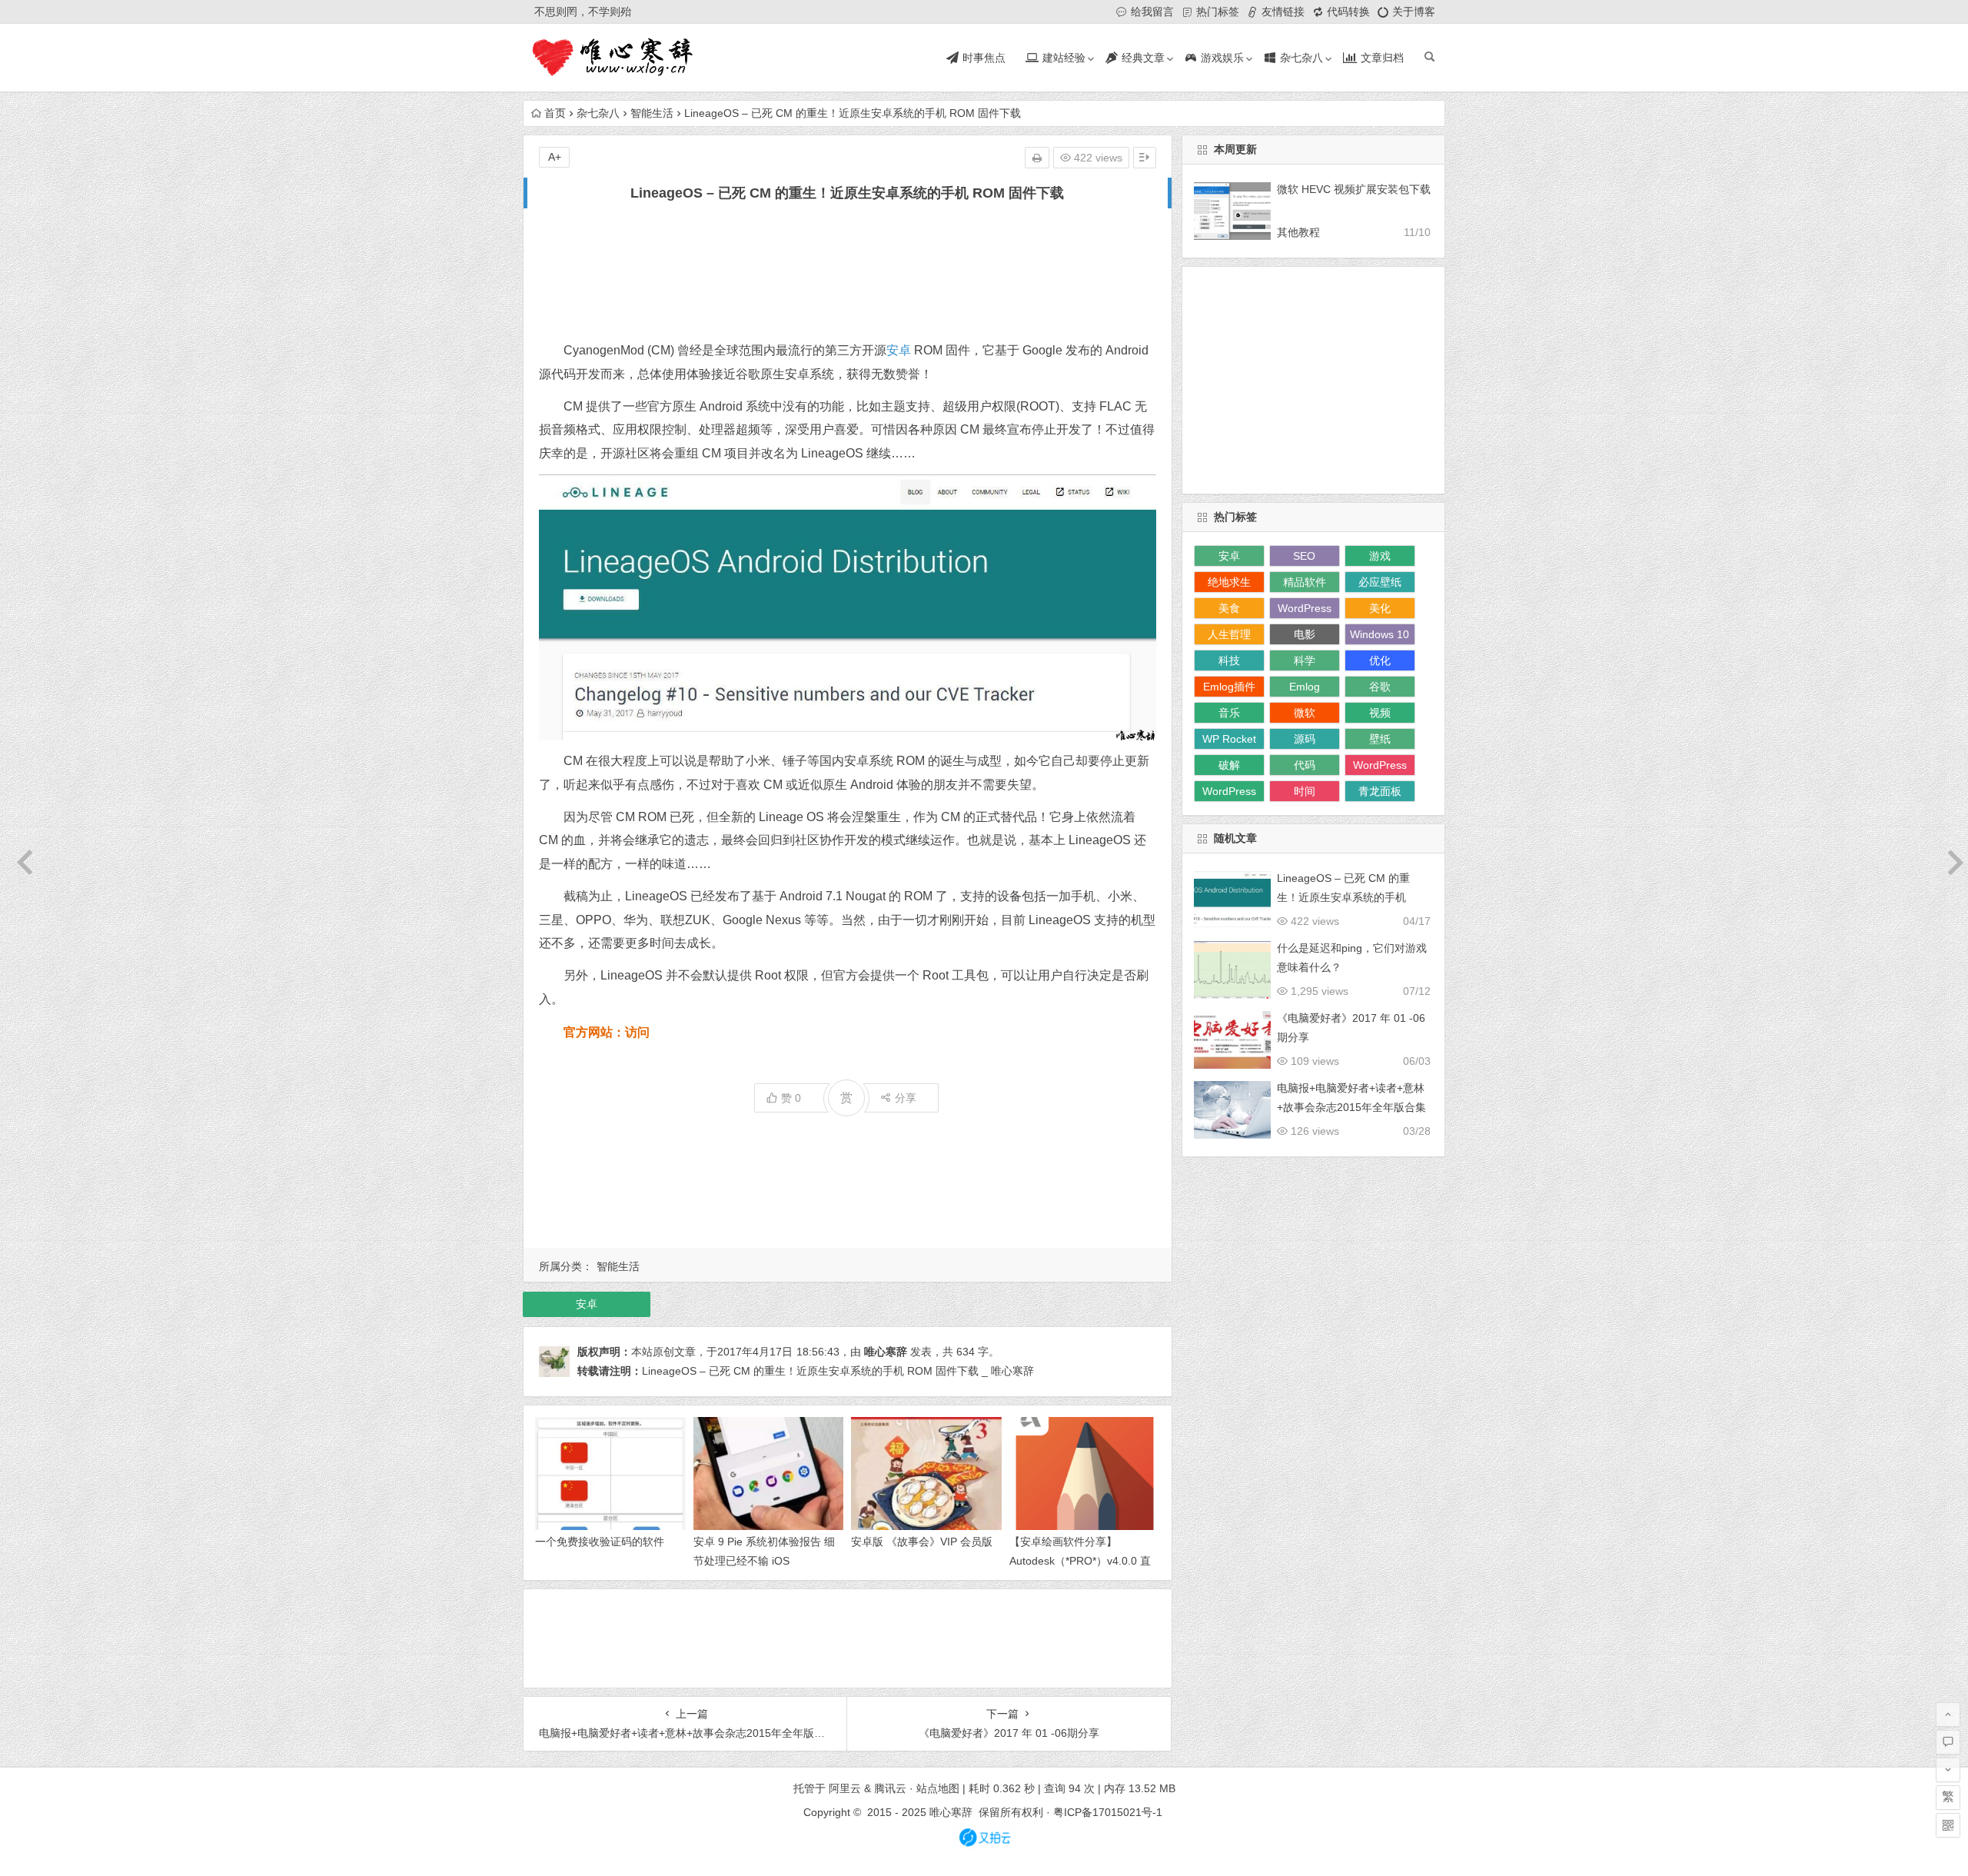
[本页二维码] (1948, 1825)
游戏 (1380, 556)
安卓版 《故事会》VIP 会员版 (922, 1542)
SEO (1304, 556)
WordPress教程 (1305, 610)
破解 (1229, 765)
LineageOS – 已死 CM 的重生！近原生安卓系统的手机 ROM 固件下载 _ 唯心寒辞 (838, 1371)
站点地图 (938, 1788)
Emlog (1305, 687)
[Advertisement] (848, 272)
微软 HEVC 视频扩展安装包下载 (1354, 189)
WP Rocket (1229, 739)
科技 (1229, 660)
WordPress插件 (1380, 767)
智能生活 (652, 113)
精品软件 (1305, 582)
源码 (1305, 739)
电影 (1305, 634)
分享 (906, 1098)
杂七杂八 (598, 113)
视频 (1380, 713)
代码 (1305, 765)
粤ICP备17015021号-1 (1109, 1812)
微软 (1305, 713)
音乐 (1229, 713)
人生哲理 (1229, 634)
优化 (1380, 660)
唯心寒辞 (886, 1352)
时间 (1305, 791)
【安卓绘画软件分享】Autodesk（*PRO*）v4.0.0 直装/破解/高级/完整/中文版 (1080, 1561)
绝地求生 (1229, 582)
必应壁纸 (1380, 582)
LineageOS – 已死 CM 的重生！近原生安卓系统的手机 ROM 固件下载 (1343, 897)
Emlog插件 (1229, 687)
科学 (1305, 660)
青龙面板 (1380, 791)
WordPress (1229, 791)
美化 (1380, 608)
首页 (555, 113)
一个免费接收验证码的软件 (600, 1542)
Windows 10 (1380, 634)
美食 (1229, 608)
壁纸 (1380, 739)
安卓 (899, 350)
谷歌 (1380, 687)
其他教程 (1298, 232)
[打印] (1037, 158)
